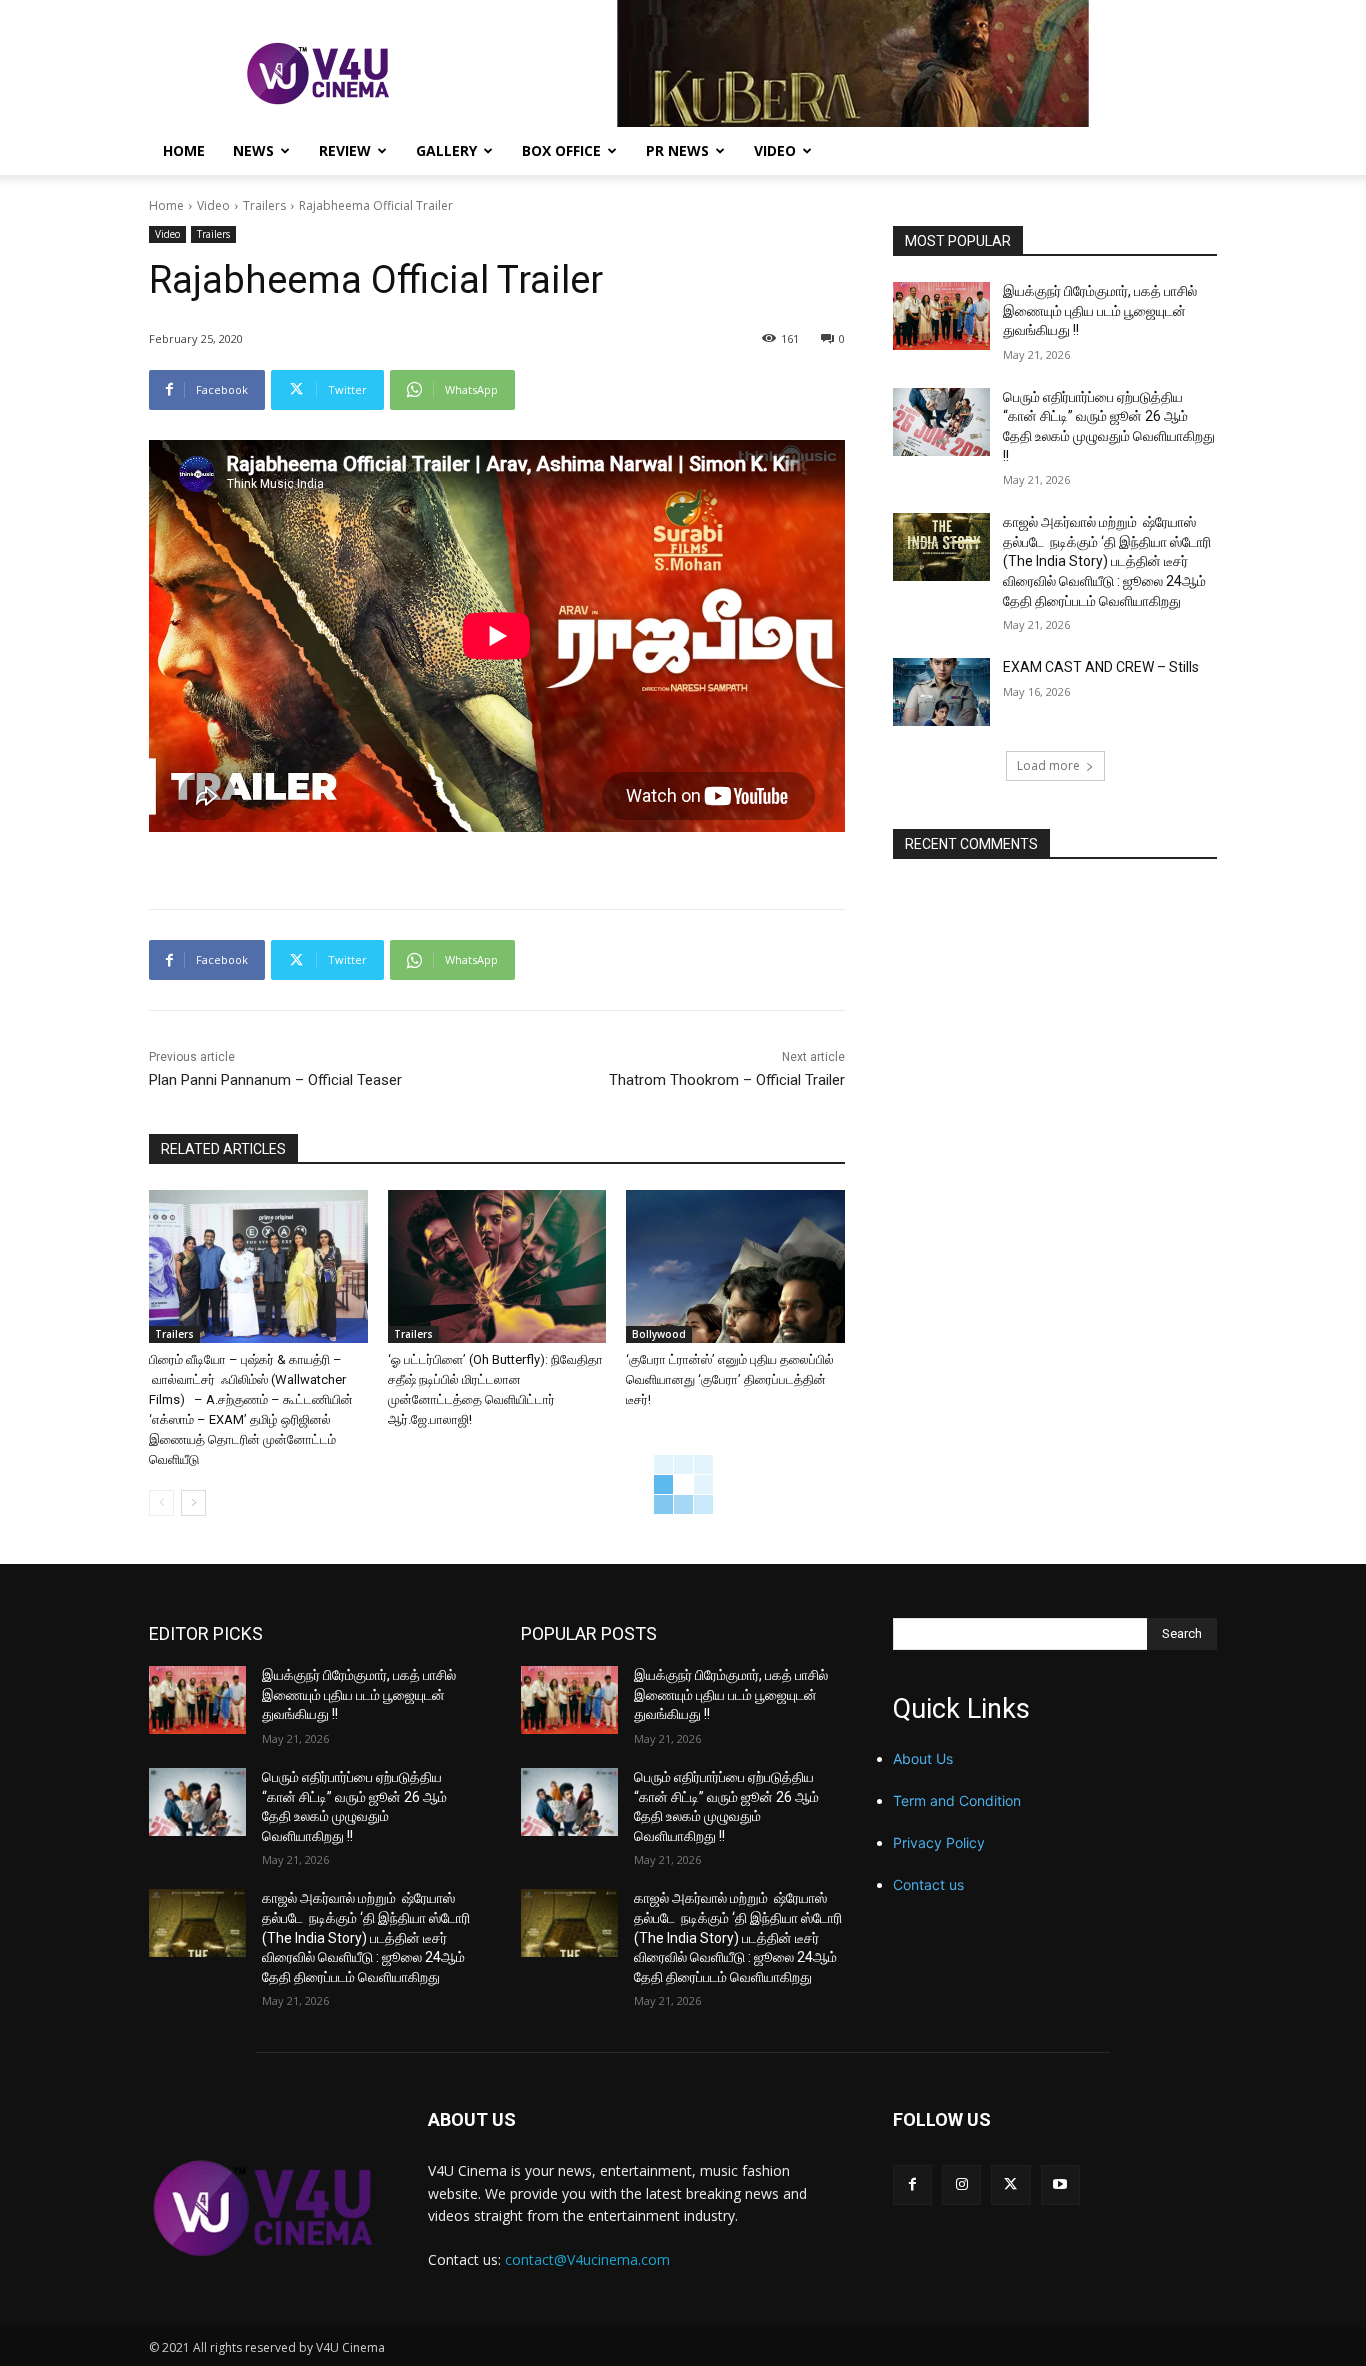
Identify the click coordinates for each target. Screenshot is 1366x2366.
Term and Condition (957, 1800)
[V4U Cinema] (264, 2207)
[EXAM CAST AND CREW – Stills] (941, 692)
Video (775, 150)
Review (345, 150)
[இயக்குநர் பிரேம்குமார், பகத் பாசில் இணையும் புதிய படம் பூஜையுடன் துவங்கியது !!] (941, 316)
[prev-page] (161, 1503)
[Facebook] (912, 2184)
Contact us (928, 1884)
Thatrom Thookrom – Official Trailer (727, 1080)
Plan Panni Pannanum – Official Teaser (275, 1080)
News (253, 150)
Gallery (446, 150)
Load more (1048, 765)
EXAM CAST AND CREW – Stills (1101, 667)
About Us (923, 1758)
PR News (677, 150)
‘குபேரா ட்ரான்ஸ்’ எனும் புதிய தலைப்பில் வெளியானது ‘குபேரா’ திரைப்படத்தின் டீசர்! (730, 1379)
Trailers (264, 205)
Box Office (561, 150)
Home (184, 150)
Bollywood (659, 1334)
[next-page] (193, 1503)
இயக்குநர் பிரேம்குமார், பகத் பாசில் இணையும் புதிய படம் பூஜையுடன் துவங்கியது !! (1100, 310)
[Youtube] (1060, 2184)
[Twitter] (1010, 2184)
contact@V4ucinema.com (587, 2259)
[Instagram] (961, 2184)
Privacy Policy (939, 1842)
